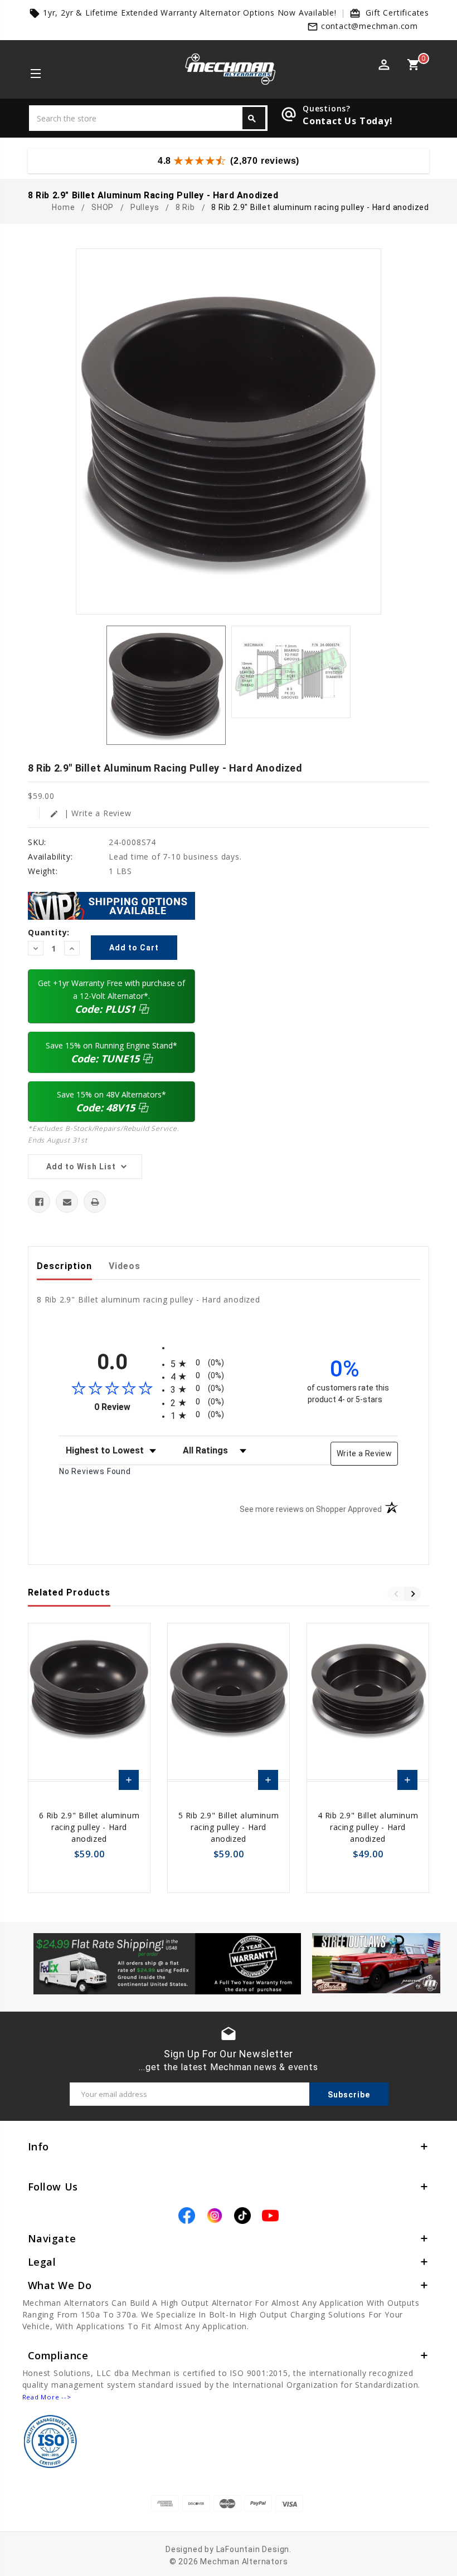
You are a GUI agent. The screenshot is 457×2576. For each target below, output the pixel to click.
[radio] (229, 1363)
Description (64, 1266)
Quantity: (49, 932)
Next (412, 1594)
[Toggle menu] (35, 75)
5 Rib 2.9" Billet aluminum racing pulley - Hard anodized (229, 1827)
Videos (125, 1266)
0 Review (130, 1407)
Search (252, 119)
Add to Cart (129, 1783)
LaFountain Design (253, 2549)
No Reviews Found (95, 1471)
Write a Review (364, 1453)
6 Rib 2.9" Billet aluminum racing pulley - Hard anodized (89, 1827)
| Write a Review (91, 813)
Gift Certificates (397, 13)
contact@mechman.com (370, 26)
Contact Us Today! (348, 121)
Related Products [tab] (69, 1592)
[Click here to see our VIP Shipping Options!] (111, 905)
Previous (396, 1594)
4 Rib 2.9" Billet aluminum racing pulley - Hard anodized (368, 1827)
